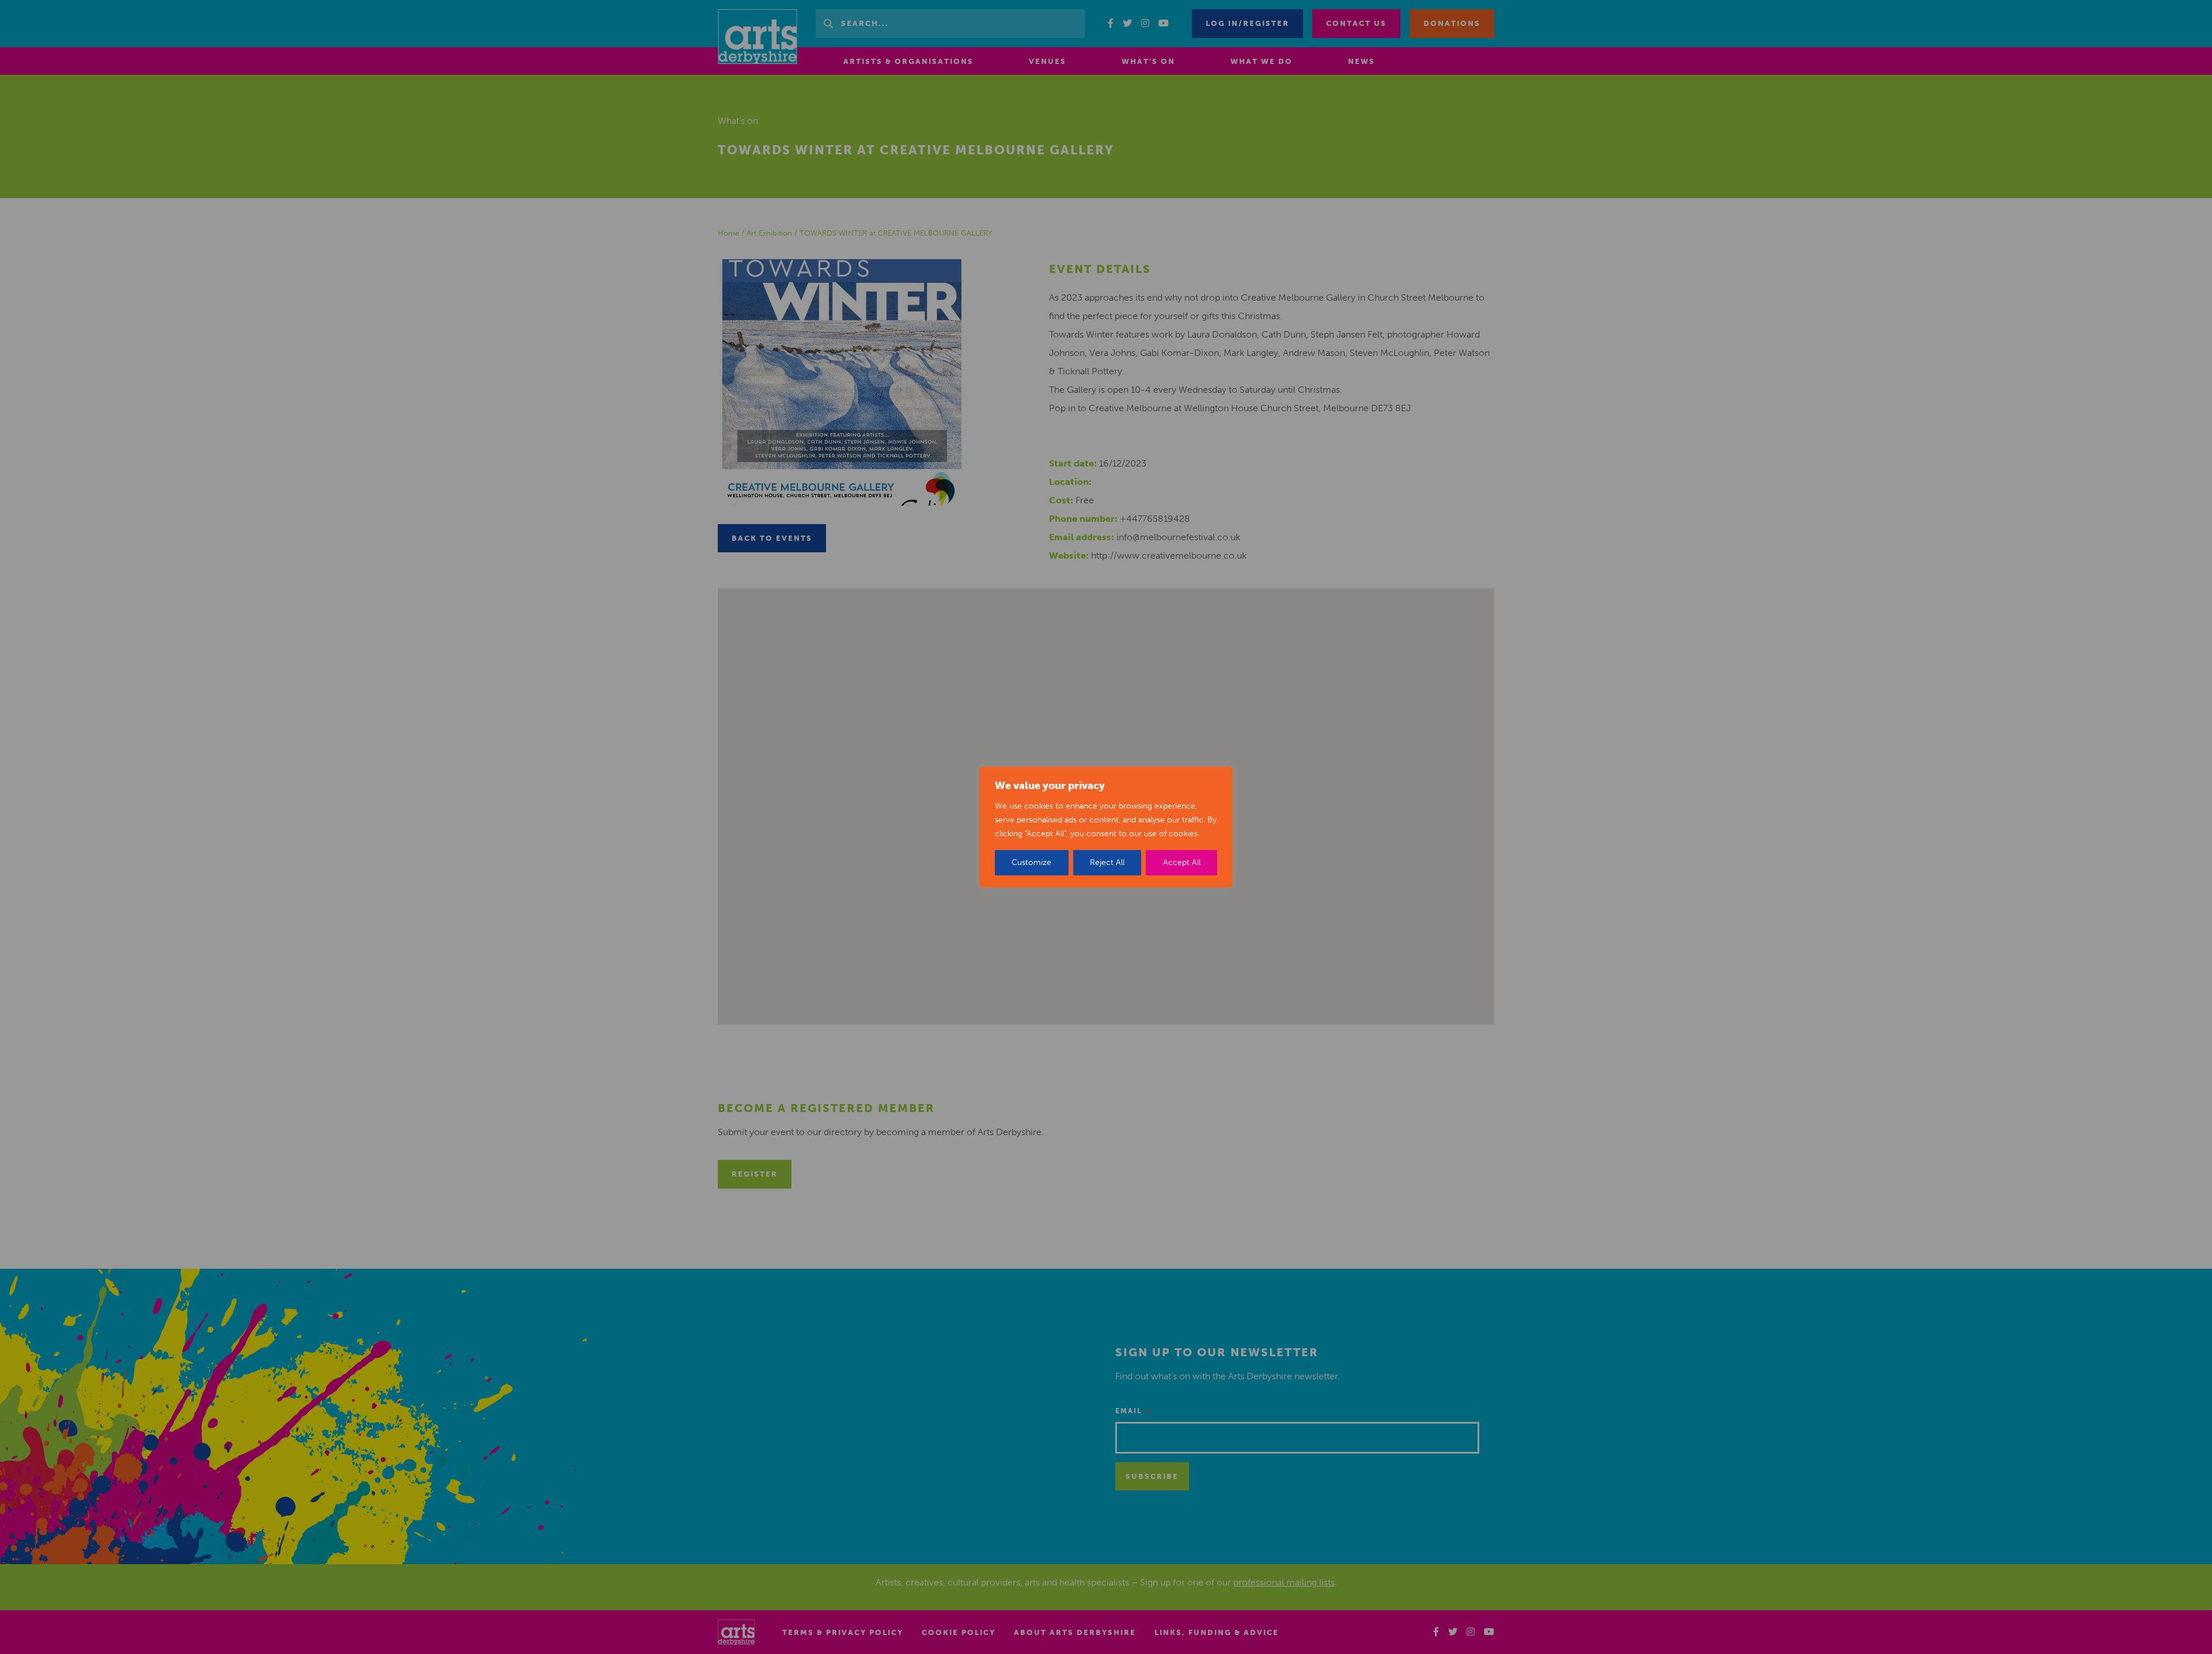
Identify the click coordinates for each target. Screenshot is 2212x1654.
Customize (1031, 862)
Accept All (1182, 862)
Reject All (1107, 862)
